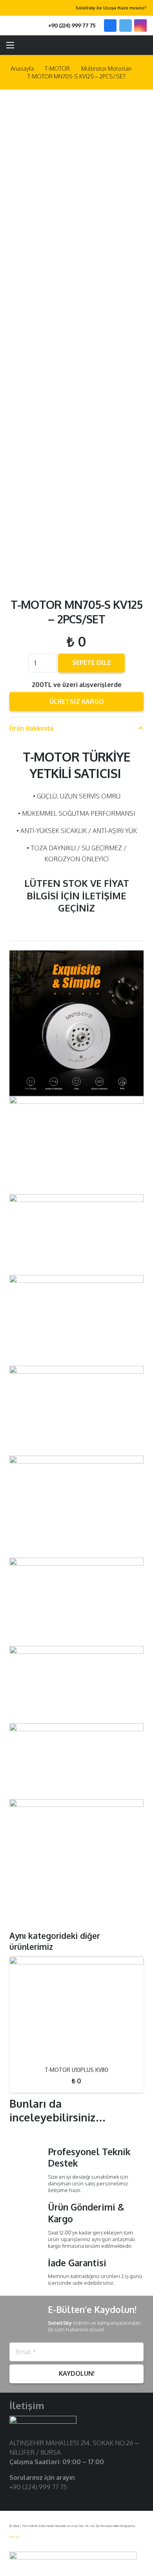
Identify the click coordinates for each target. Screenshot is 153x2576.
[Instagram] (140, 26)
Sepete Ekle (92, 663)
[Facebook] (110, 26)
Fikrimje (14, 2537)
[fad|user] (124, 45)
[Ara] (23, 26)
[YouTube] (39, 2499)
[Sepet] (143, 45)
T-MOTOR (57, 68)
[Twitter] (126, 26)
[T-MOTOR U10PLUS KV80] (76, 2008)
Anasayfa (22, 68)
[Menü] (10, 45)
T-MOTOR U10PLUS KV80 (76, 2070)
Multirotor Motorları (106, 68)
